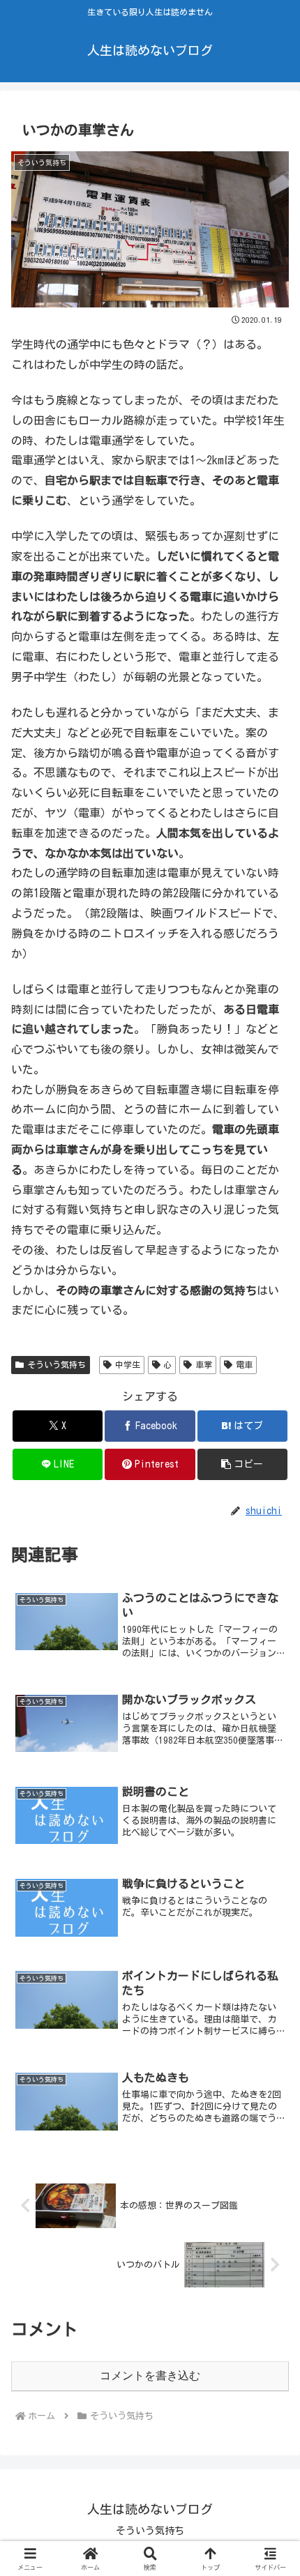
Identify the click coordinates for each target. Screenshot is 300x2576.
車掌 (204, 1364)
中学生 (128, 1364)
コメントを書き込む (150, 2376)
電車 (244, 1364)
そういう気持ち (57, 1364)
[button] (242, 1464)
